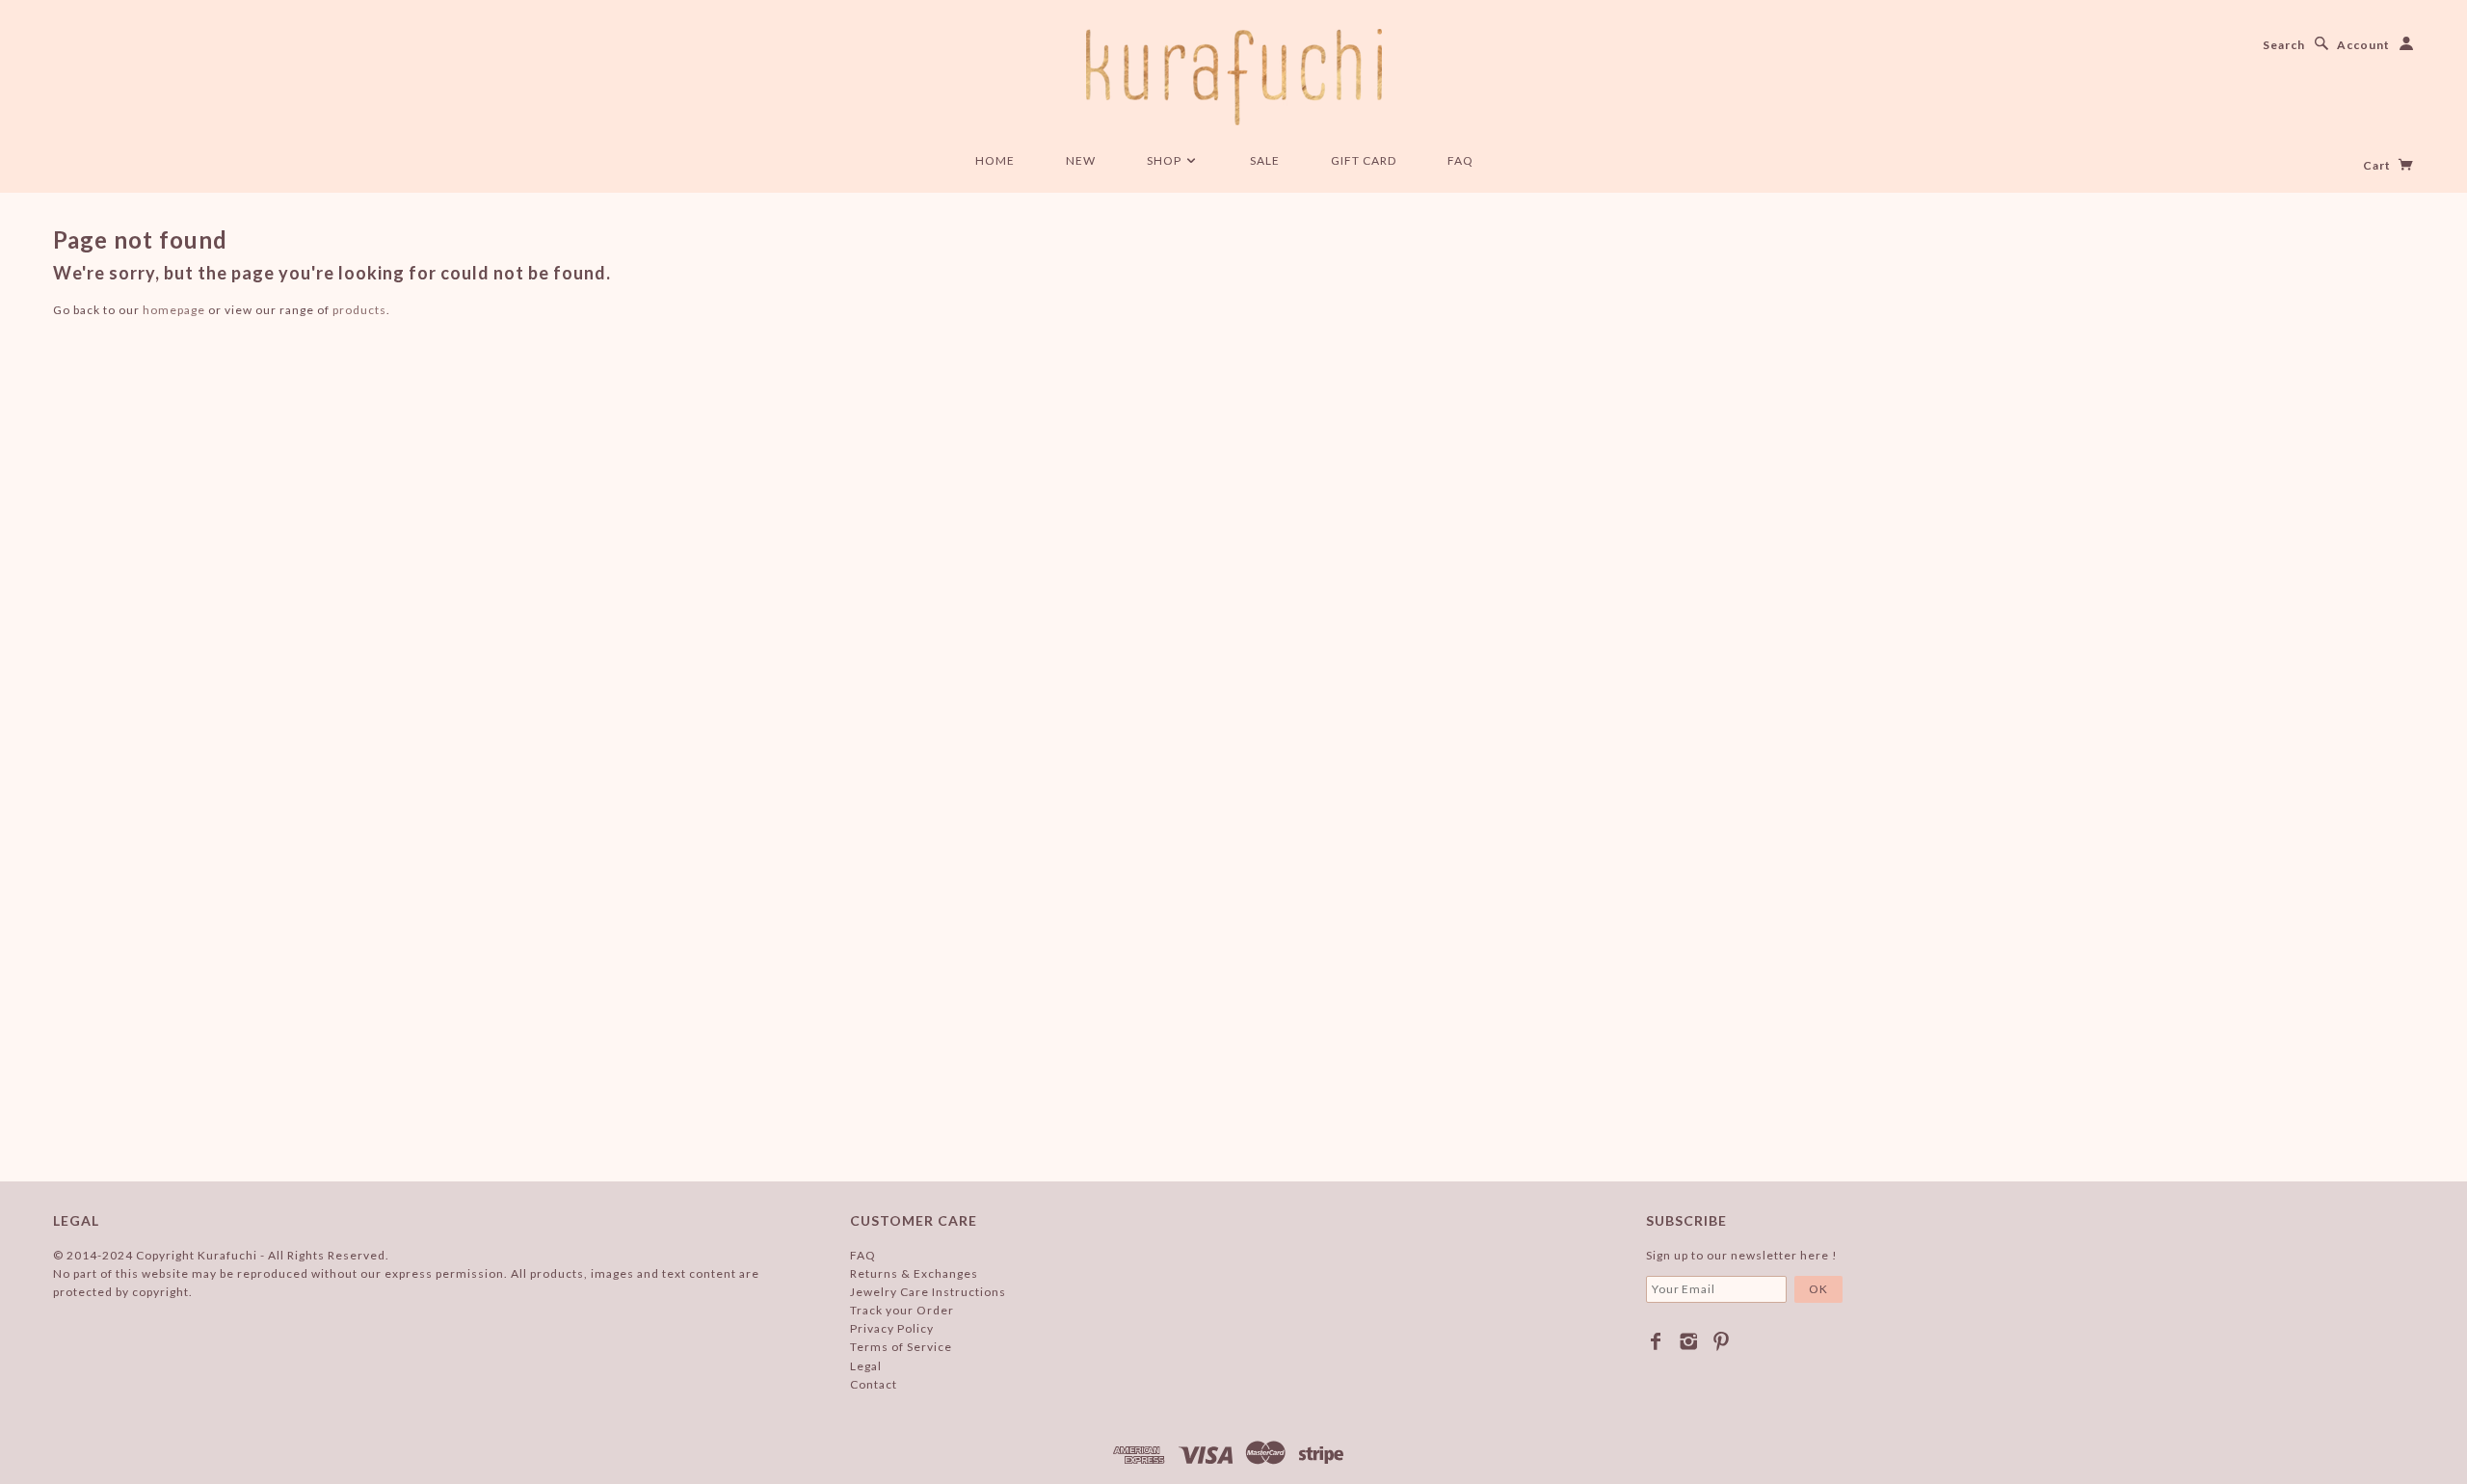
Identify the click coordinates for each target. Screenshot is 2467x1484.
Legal (866, 1366)
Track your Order (902, 1310)
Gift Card (1364, 160)
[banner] (1234, 77)
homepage (174, 310)
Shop (1166, 160)
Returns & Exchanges (914, 1273)
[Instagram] (1689, 1341)
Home (995, 160)
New (1081, 160)
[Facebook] (1656, 1341)
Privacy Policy (892, 1328)
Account (2363, 45)
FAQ (1460, 160)
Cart (2378, 165)
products (359, 310)
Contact (874, 1384)
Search (2284, 45)
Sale (1265, 160)
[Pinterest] (1722, 1341)
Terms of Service (901, 1347)
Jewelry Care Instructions (928, 1292)
